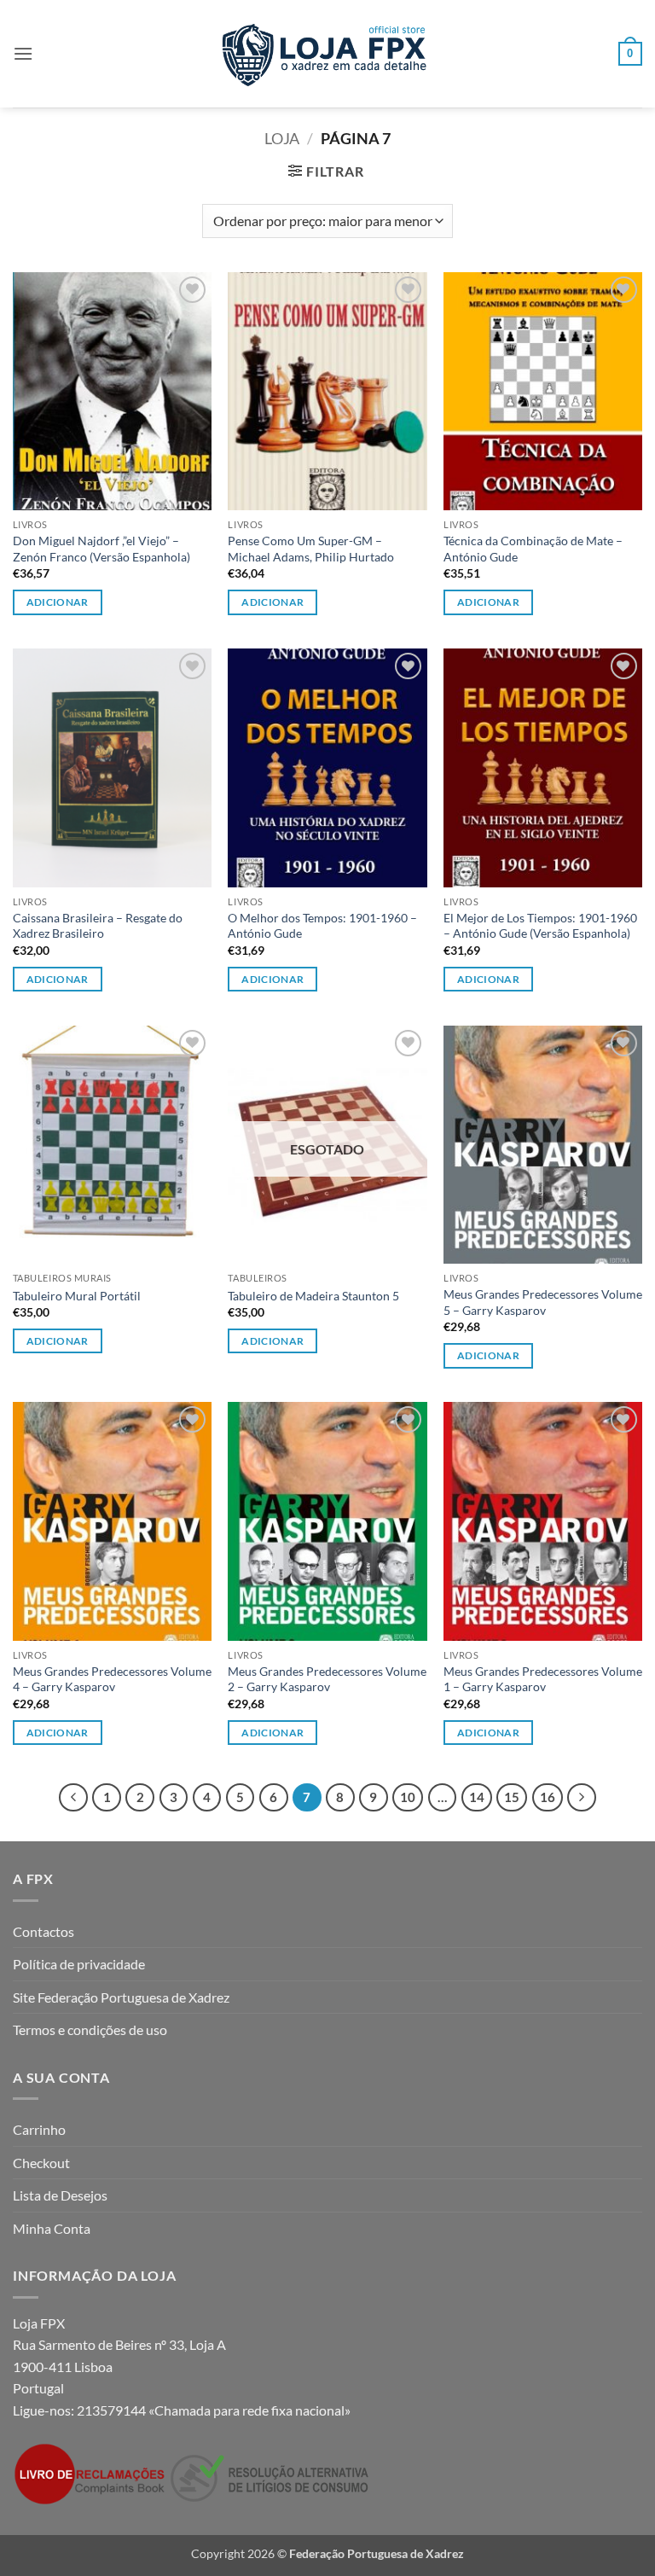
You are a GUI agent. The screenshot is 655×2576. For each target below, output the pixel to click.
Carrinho (39, 2129)
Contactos (43, 1931)
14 (477, 1797)
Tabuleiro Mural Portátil (77, 1296)
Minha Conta (52, 2228)
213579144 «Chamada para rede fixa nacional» (214, 2410)
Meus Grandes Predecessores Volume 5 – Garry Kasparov (543, 1302)
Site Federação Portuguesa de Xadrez (121, 1997)
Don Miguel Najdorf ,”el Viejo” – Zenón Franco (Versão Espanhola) (101, 549)
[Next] (582, 1798)
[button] (23, 53)
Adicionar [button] (58, 602)
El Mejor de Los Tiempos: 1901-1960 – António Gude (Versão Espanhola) (540, 926)
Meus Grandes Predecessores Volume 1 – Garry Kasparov (543, 1679)
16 (548, 1797)
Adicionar (272, 1341)
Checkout (41, 2163)
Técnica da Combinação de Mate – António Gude (533, 549)
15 (512, 1797)
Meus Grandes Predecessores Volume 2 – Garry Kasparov (327, 1679)
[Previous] (73, 1798)
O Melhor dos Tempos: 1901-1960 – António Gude (322, 926)
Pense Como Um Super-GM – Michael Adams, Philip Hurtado (311, 549)
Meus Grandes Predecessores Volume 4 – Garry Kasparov (112, 1679)
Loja (282, 138)
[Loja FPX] (328, 53)
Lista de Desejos (60, 2195)
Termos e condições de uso (90, 2029)
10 (408, 1797)
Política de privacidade (79, 1964)
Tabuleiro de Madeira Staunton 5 (313, 1296)
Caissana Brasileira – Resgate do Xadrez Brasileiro (98, 926)
